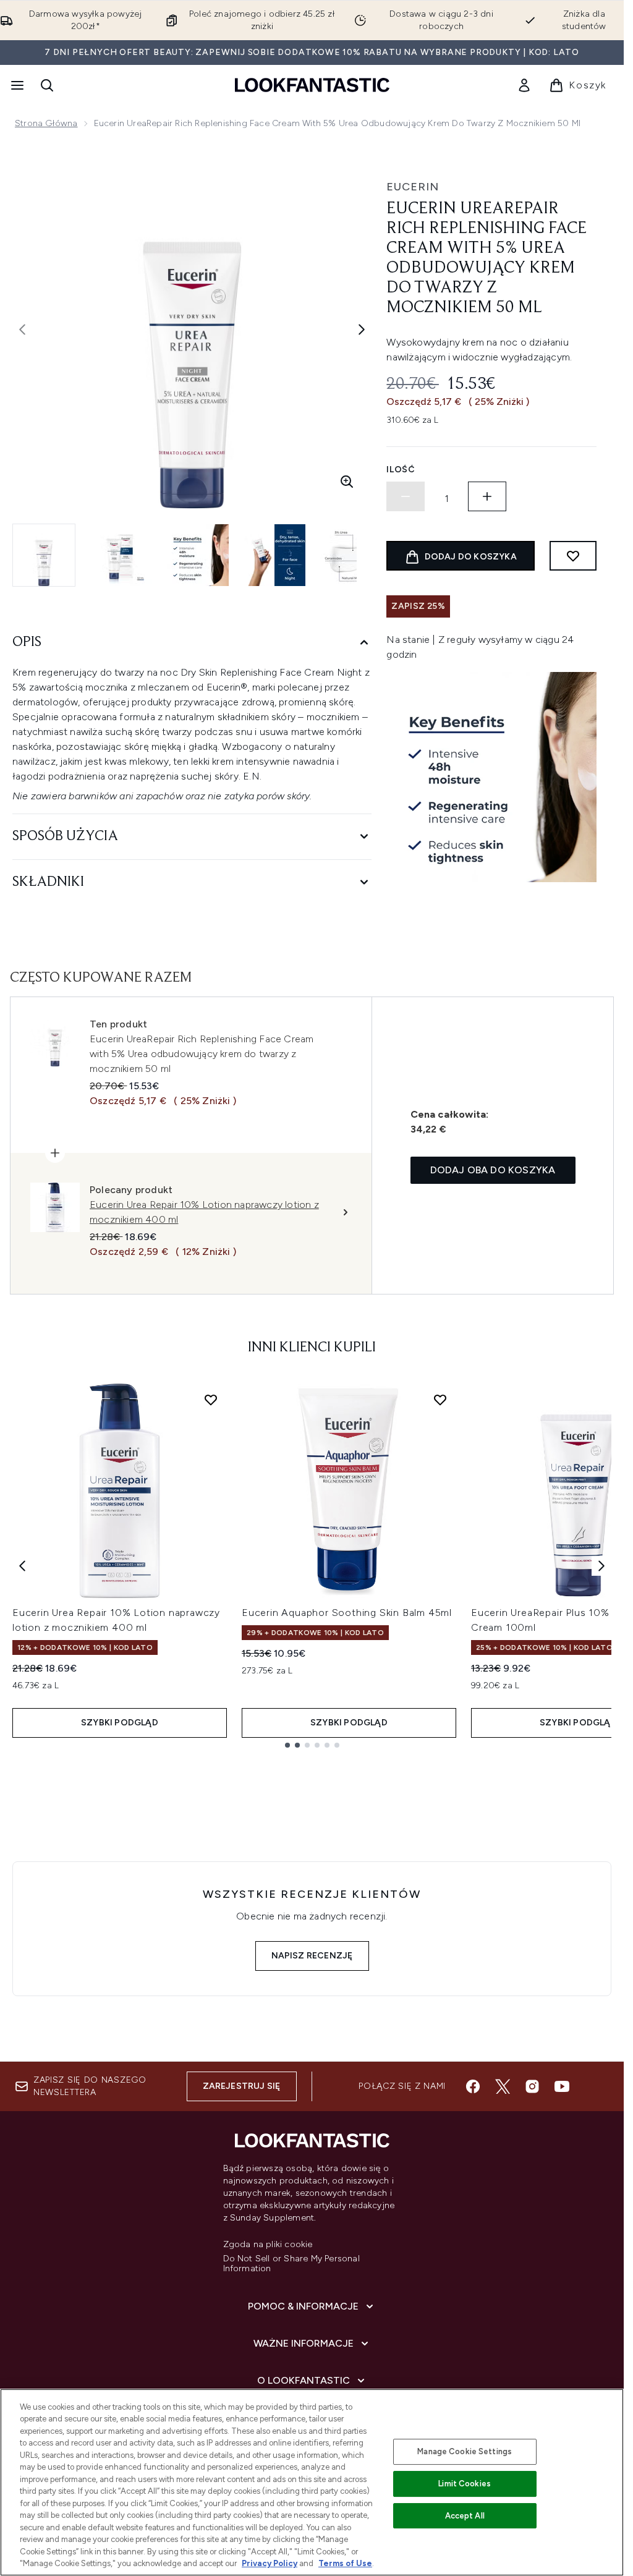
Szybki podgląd (120, 1723)
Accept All (465, 2516)
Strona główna (46, 123)
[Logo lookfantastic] (312, 85)
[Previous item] (22, 1566)
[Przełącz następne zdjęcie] (362, 329)
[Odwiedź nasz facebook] (473, 2086)
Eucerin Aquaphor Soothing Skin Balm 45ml (347, 1613)
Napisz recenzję (312, 1956)
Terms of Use (345, 2563)
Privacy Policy (270, 2563)
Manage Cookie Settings (465, 2451)
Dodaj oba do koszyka (493, 1170)
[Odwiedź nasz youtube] (562, 2086)
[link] (524, 85)
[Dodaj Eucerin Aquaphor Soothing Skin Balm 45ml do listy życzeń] (440, 1400)
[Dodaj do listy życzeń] (573, 556)
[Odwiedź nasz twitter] (503, 2086)
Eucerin (413, 187)
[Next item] (601, 1566)
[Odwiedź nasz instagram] (532, 2086)
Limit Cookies (465, 2484)
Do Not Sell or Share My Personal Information (291, 2264)
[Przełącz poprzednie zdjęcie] (22, 329)
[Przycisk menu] (16, 85)
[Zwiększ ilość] (487, 496)
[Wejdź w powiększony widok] (347, 482)
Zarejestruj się (242, 2086)
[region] (312, 2482)
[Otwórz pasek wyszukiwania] (47, 85)
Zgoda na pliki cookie (268, 2245)
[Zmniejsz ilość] (406, 496)
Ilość (401, 470)
